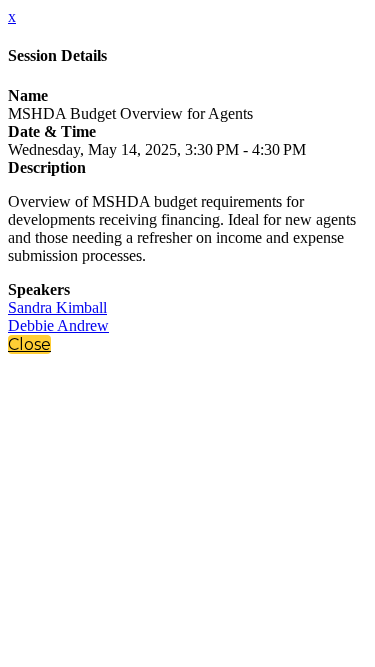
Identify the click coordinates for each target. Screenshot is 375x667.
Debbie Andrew (58, 325)
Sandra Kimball (57, 307)
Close (29, 344)
